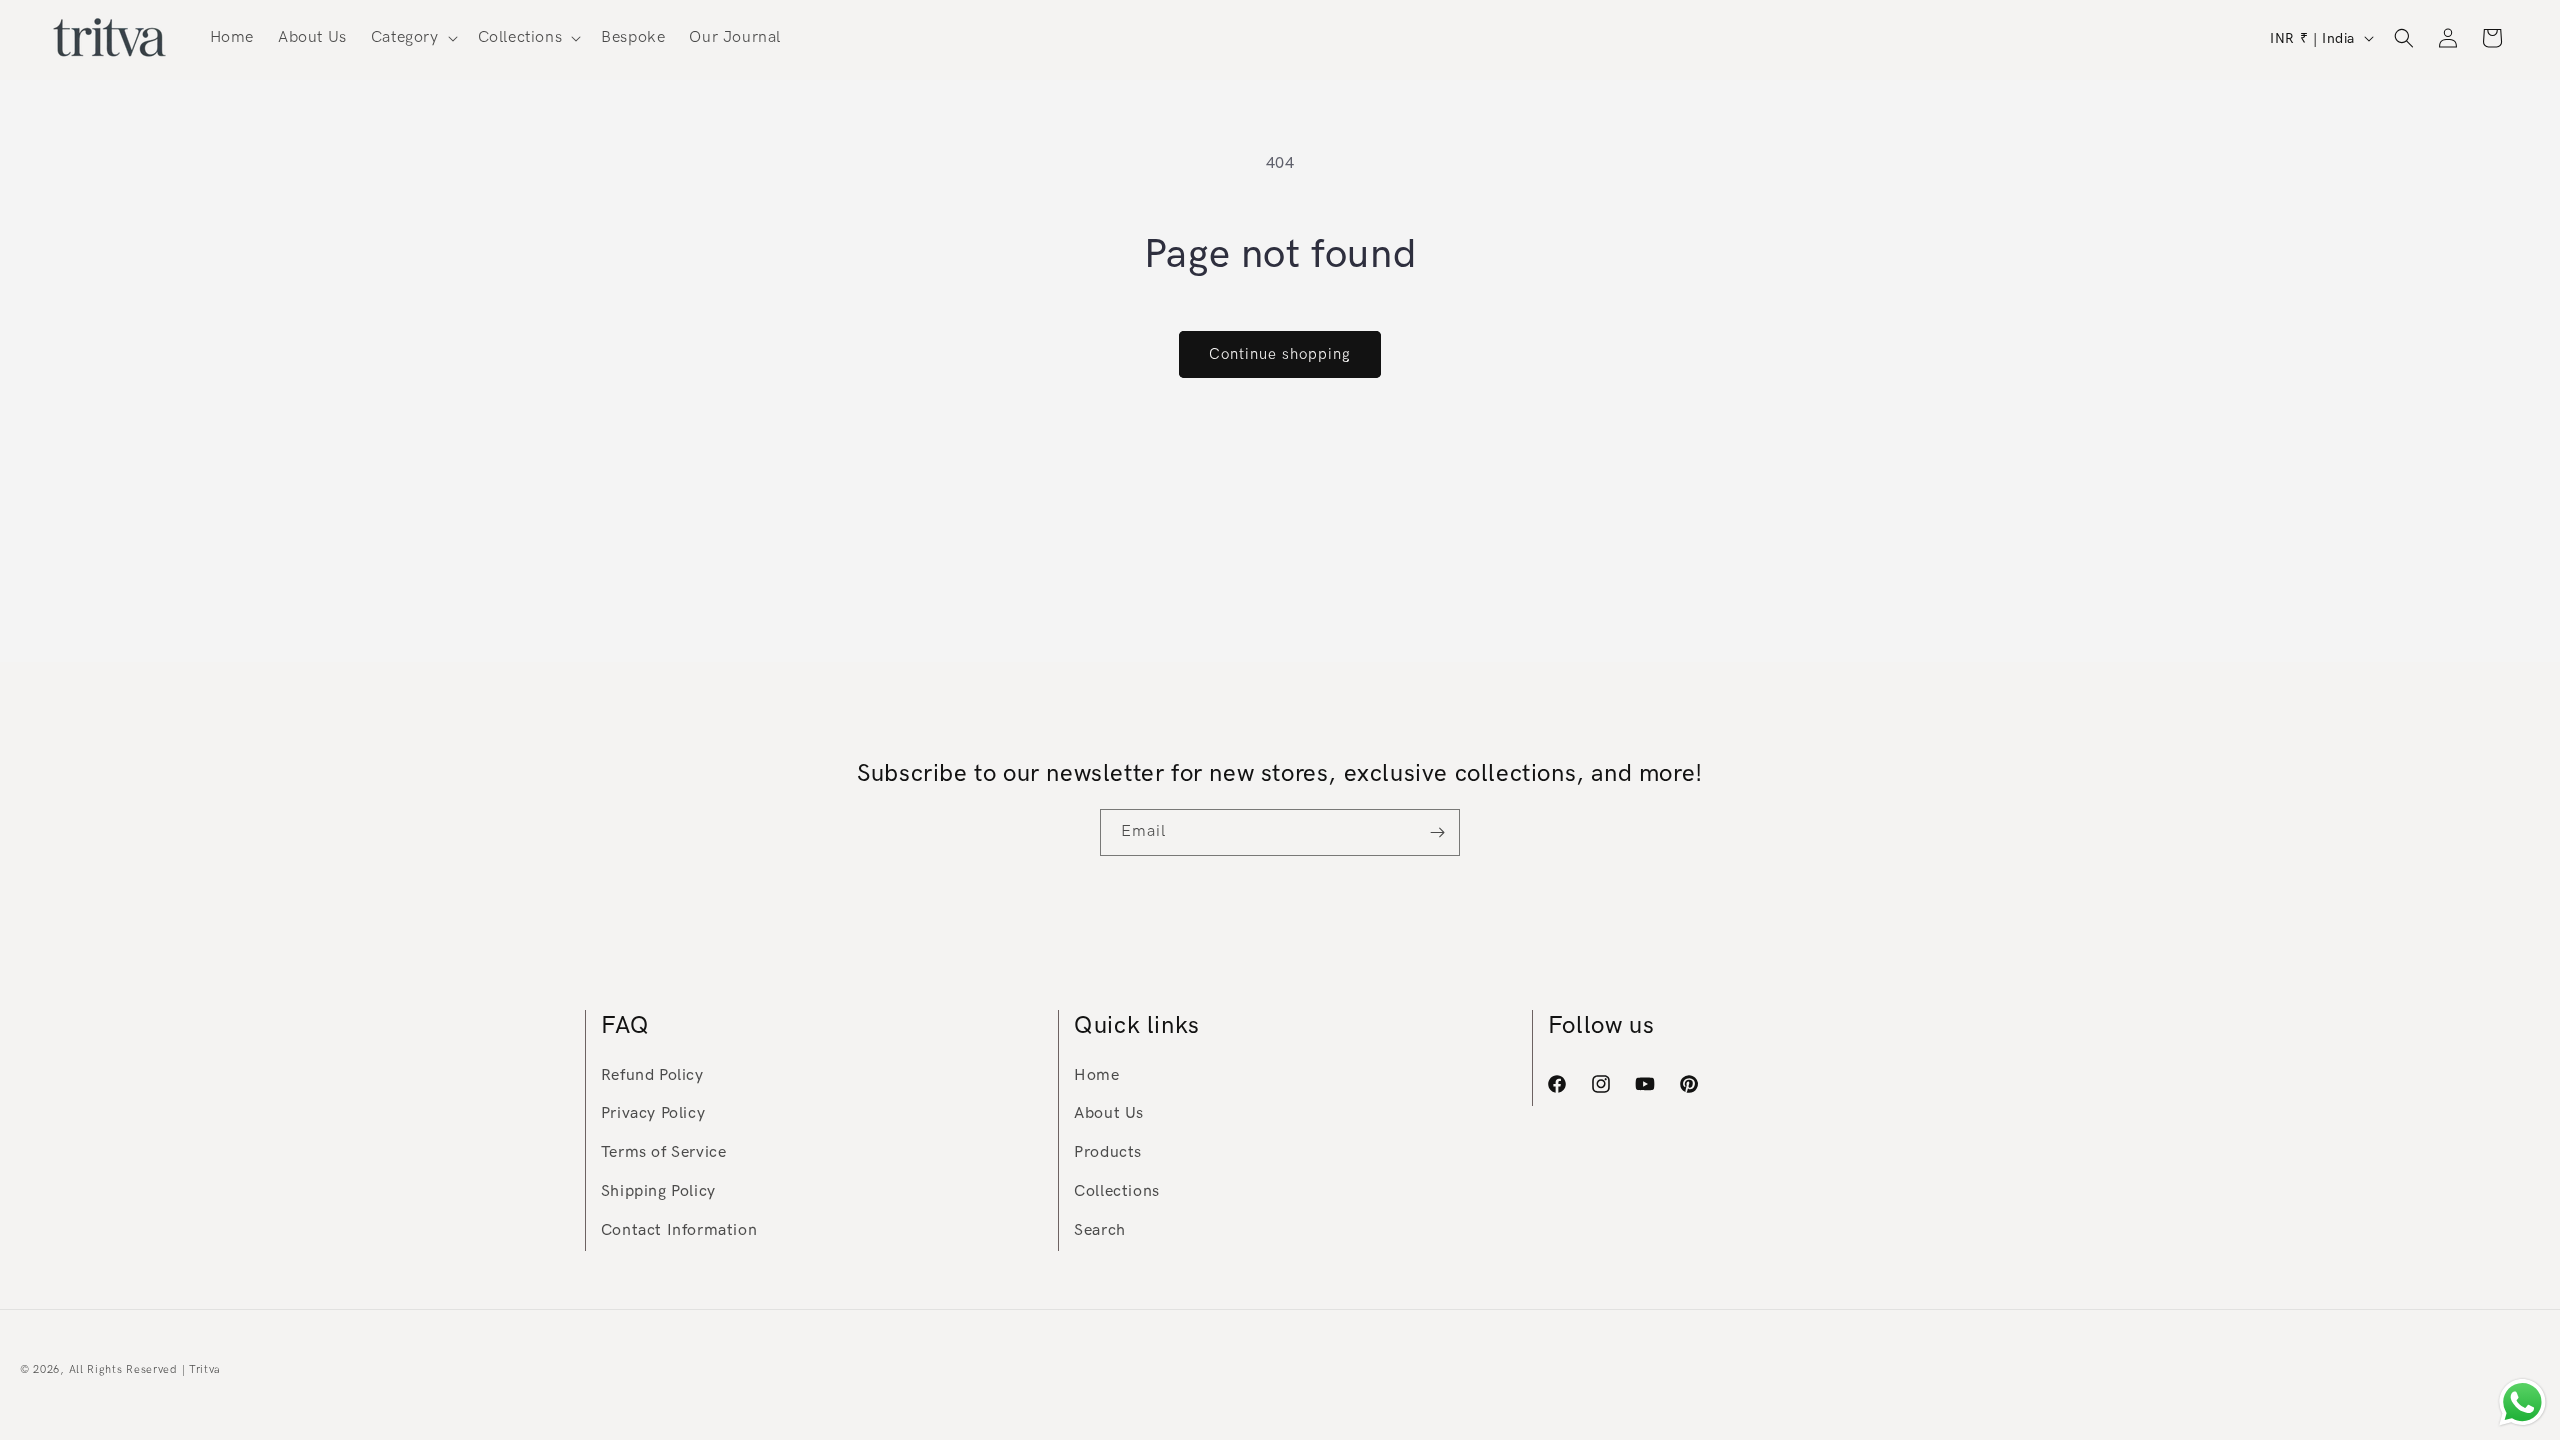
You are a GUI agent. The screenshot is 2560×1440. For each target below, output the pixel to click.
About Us (1109, 1113)
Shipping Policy (658, 1191)
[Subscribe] (1437, 832)
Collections (1117, 1191)
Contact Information (679, 1230)
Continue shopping (1280, 354)
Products (1108, 1152)
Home (1096, 1075)
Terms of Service (664, 1152)
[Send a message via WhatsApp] (2522, 1402)
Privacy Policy (653, 1113)
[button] (412, 38)
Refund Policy (652, 1075)
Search (1100, 1230)
